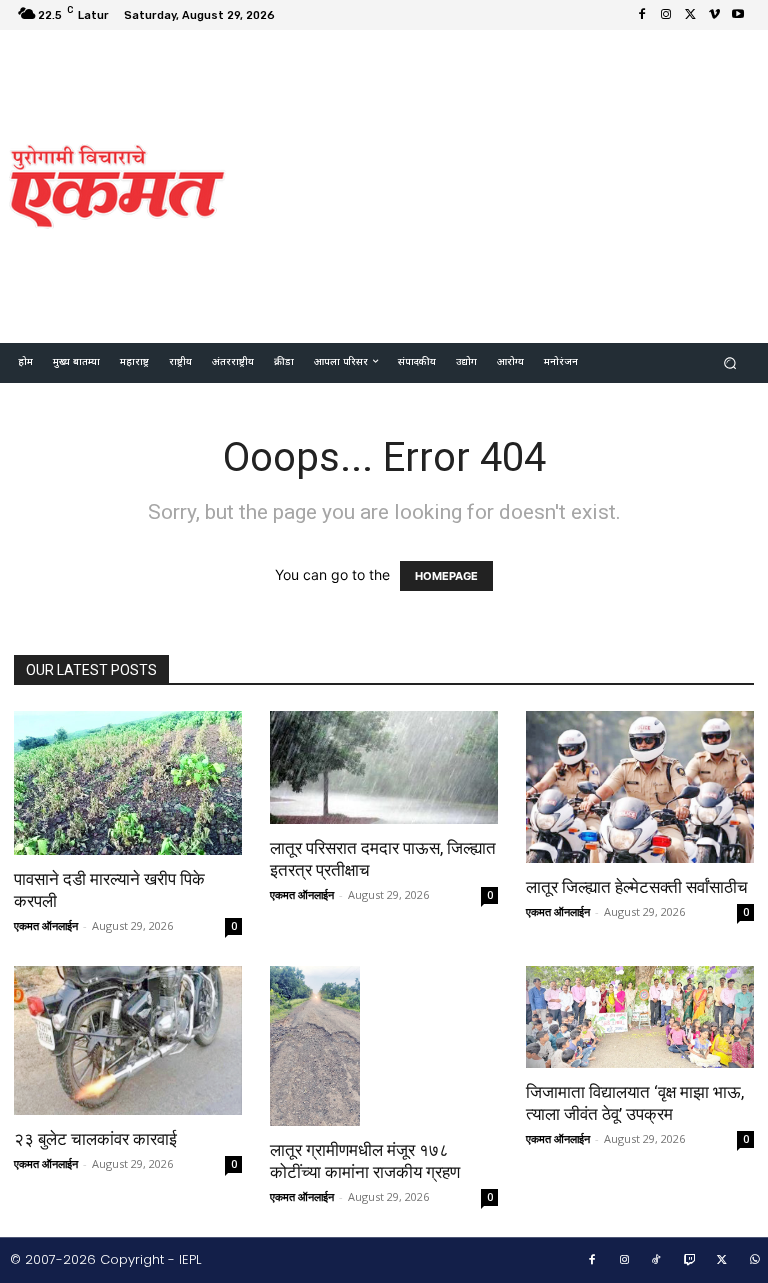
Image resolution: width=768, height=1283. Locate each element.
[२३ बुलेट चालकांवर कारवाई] (128, 1041)
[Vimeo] (714, 15)
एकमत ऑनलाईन (46, 925)
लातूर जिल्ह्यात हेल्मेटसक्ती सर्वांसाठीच (639, 887)
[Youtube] (738, 15)
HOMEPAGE (446, 576)
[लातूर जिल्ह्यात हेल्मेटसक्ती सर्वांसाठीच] (640, 787)
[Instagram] (666, 15)
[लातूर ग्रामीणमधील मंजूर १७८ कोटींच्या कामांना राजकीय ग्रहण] (384, 1046)
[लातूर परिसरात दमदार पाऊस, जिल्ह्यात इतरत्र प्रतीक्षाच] (384, 767)
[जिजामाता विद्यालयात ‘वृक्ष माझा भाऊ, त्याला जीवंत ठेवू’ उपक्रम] (640, 1017)
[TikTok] (657, 1261)
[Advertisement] (505, 184)
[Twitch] (690, 1261)
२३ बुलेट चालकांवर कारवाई (95, 1139)
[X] (690, 15)
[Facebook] (642, 15)
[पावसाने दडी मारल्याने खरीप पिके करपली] (128, 782)
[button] (730, 363)
